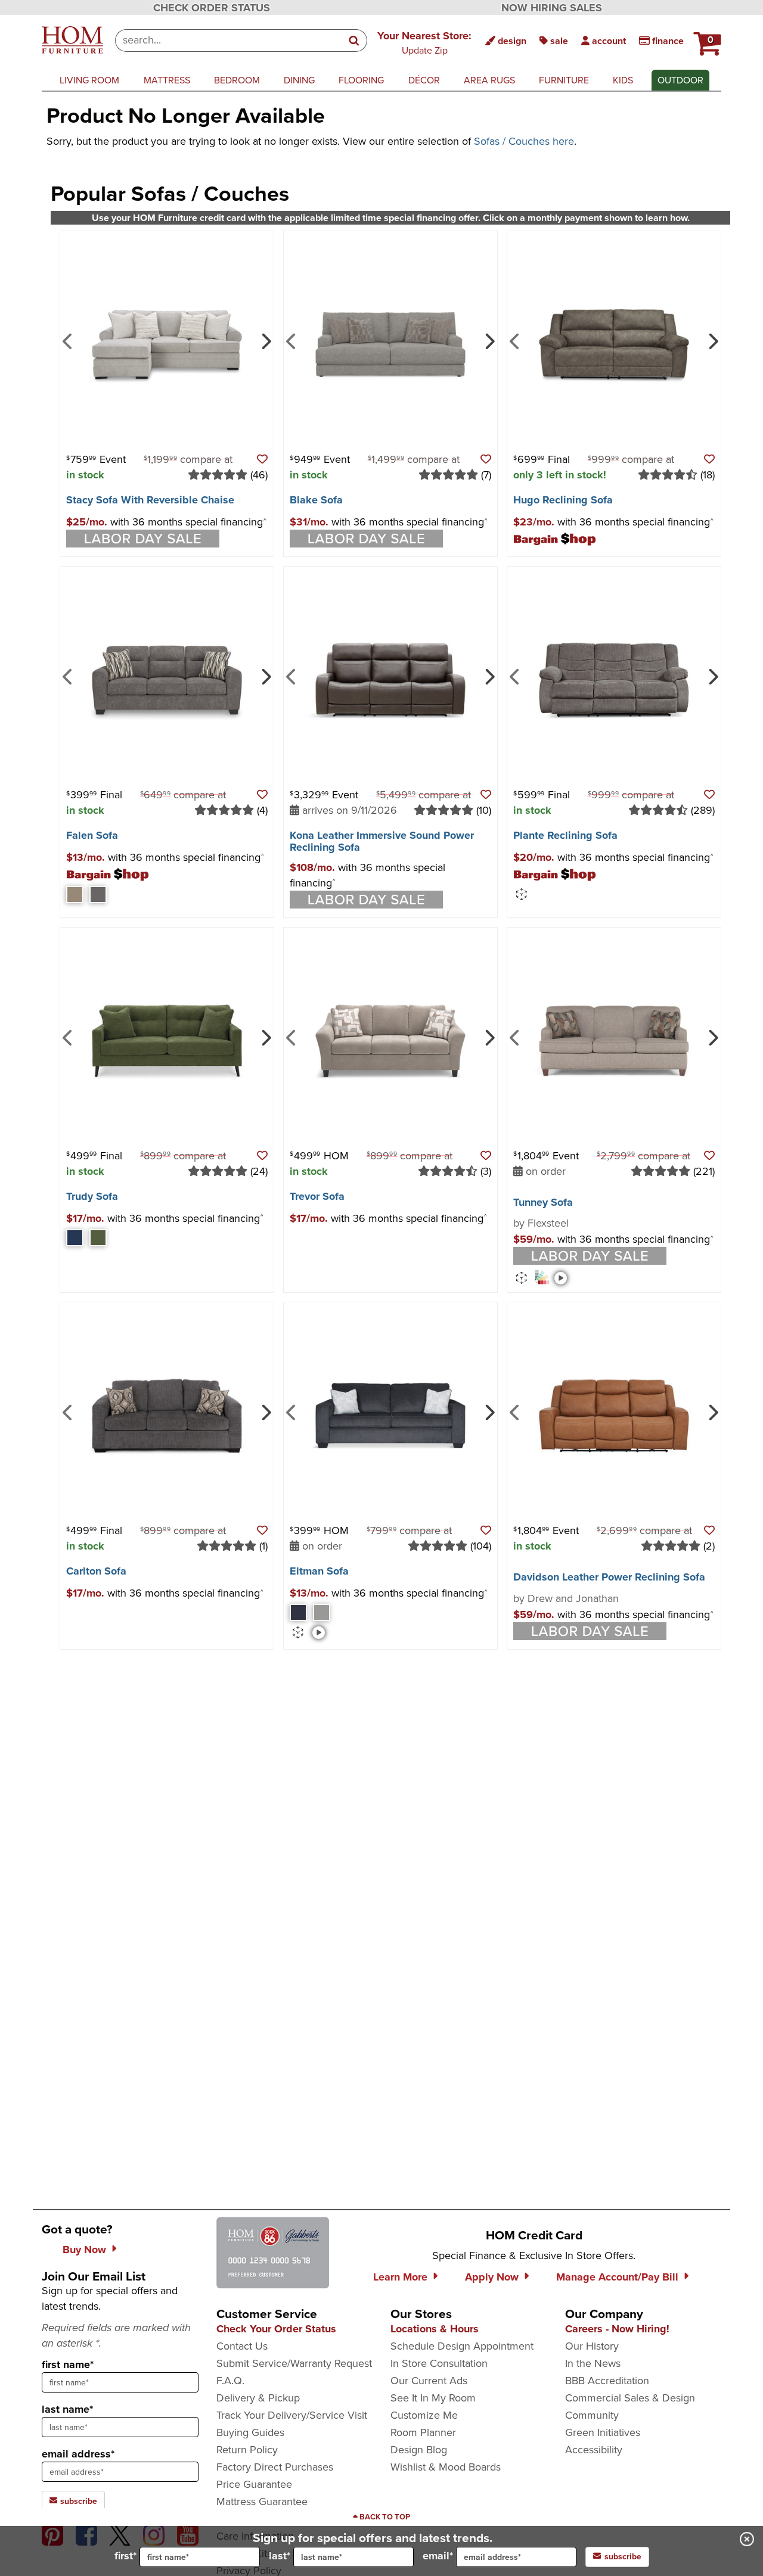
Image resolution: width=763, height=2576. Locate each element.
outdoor (680, 80)
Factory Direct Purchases (275, 2467)
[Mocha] (75, 895)
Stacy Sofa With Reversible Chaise (150, 500)
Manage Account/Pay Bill (617, 2277)
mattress (167, 80)
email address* (78, 2454)
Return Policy (247, 2450)
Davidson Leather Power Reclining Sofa (609, 1577)
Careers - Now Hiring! (617, 2329)
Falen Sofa (92, 835)
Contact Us (242, 2346)
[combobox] (229, 41)
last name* (67, 2409)
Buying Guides (250, 2432)
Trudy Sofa (92, 1196)
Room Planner (423, 2432)
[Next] (265, 340)
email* (438, 2556)
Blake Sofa (316, 500)
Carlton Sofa (96, 1571)
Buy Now (84, 2250)
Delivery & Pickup (258, 2398)
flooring (361, 80)
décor (424, 80)
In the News (593, 2363)
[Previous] (68, 340)
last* (280, 2556)
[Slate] (298, 1612)
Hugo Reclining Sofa (563, 500)
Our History (592, 2346)
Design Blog (419, 2450)
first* (125, 2556)
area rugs (489, 80)
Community (592, 2415)
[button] (424, 42)
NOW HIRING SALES (552, 8)
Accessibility (594, 2450)
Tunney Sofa (543, 1202)
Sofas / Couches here (524, 141)
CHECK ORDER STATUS (212, 8)
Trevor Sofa (317, 1196)
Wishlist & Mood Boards (446, 2467)
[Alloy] (322, 1612)
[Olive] (98, 1238)
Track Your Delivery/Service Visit (292, 2415)
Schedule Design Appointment (462, 2346)
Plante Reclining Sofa (565, 835)
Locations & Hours (435, 2329)
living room (89, 80)
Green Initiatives (603, 2432)
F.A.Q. (230, 2381)
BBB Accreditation (607, 2381)
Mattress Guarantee (262, 2502)
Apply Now (492, 2277)
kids (623, 80)
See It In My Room (433, 2398)
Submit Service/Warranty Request (294, 2363)
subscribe (77, 2501)
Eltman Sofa (319, 1571)
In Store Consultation (439, 2363)
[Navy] (75, 1238)
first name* (68, 2365)
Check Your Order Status (276, 2329)
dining (299, 80)
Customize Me (424, 2415)
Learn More (400, 2277)
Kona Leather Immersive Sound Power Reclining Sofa (382, 841)
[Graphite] (98, 895)
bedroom (237, 80)
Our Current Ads (429, 2381)
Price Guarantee (254, 2484)
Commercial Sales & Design (630, 2398)
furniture (564, 80)
